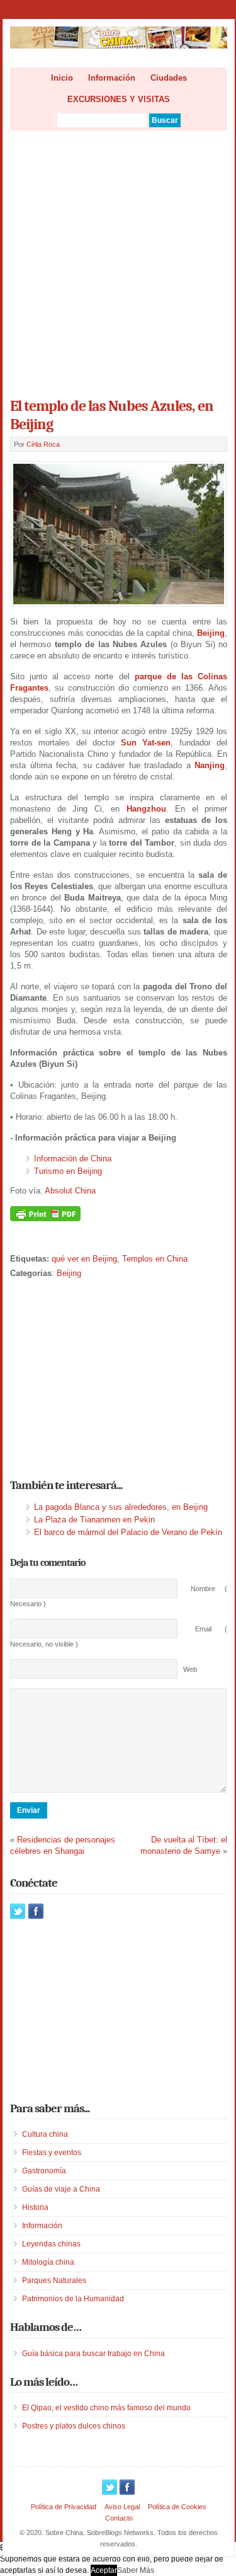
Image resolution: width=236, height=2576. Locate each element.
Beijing (69, 1273)
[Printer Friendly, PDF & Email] (45, 1218)
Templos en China (155, 1259)
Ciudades (169, 78)
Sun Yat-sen (146, 743)
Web (190, 1669)
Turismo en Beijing (68, 1171)
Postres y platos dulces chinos (74, 2426)
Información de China (73, 1159)
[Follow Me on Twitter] (18, 1911)
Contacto (119, 2518)
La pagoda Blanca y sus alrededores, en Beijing (121, 1507)
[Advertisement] (118, 260)
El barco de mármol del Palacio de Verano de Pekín (128, 1532)
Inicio (62, 78)
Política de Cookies (177, 2507)
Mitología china (48, 2262)
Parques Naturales (54, 2280)
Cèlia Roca (43, 444)
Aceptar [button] (104, 2570)
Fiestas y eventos (52, 2153)
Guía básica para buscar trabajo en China (93, 2354)
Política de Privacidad (64, 2507)
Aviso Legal (122, 2507)
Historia (35, 2207)
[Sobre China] (119, 46)
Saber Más (136, 2570)
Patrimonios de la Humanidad (73, 2299)
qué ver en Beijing (84, 1259)
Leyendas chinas (51, 2244)
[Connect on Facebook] (36, 1911)
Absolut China (70, 1191)
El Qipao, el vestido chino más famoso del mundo (106, 2408)
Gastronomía (44, 2171)
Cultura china (45, 2134)
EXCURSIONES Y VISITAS (119, 99)
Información (112, 78)
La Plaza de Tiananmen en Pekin (94, 1520)
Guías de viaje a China (61, 2189)
